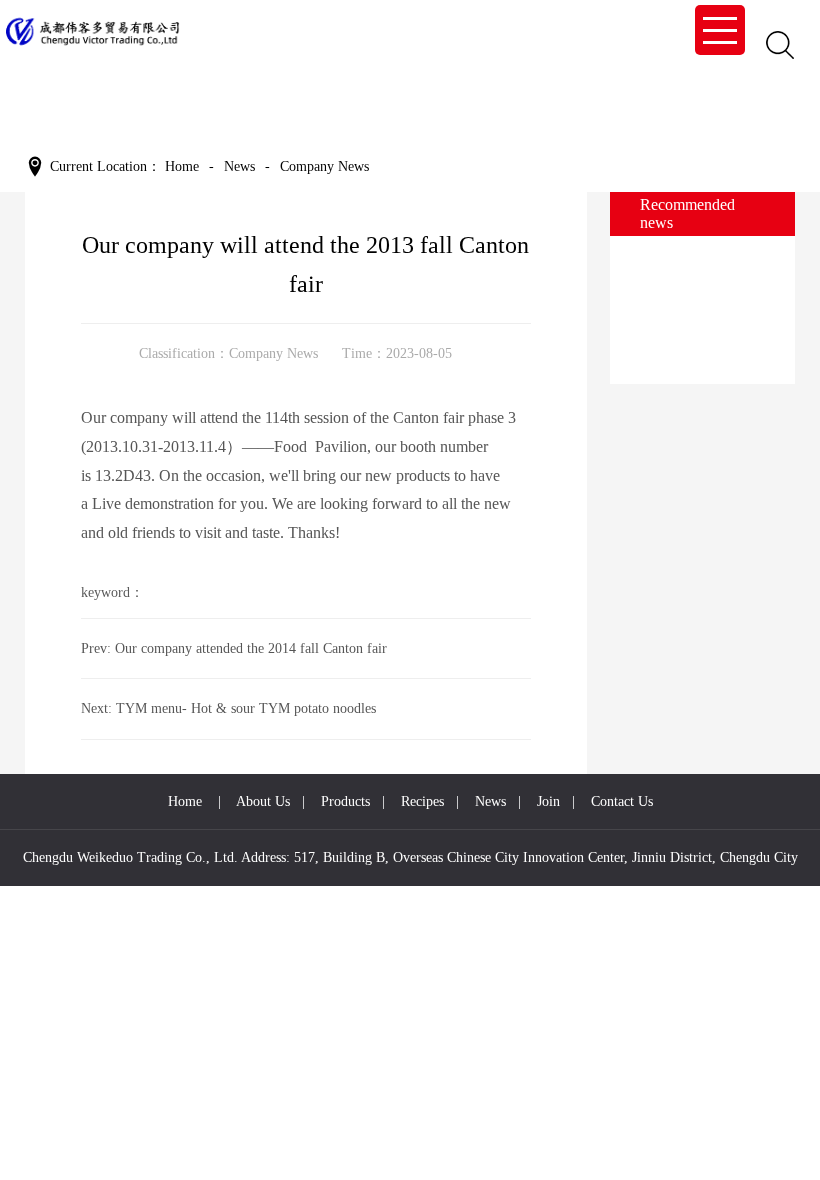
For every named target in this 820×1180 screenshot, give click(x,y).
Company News (273, 353)
